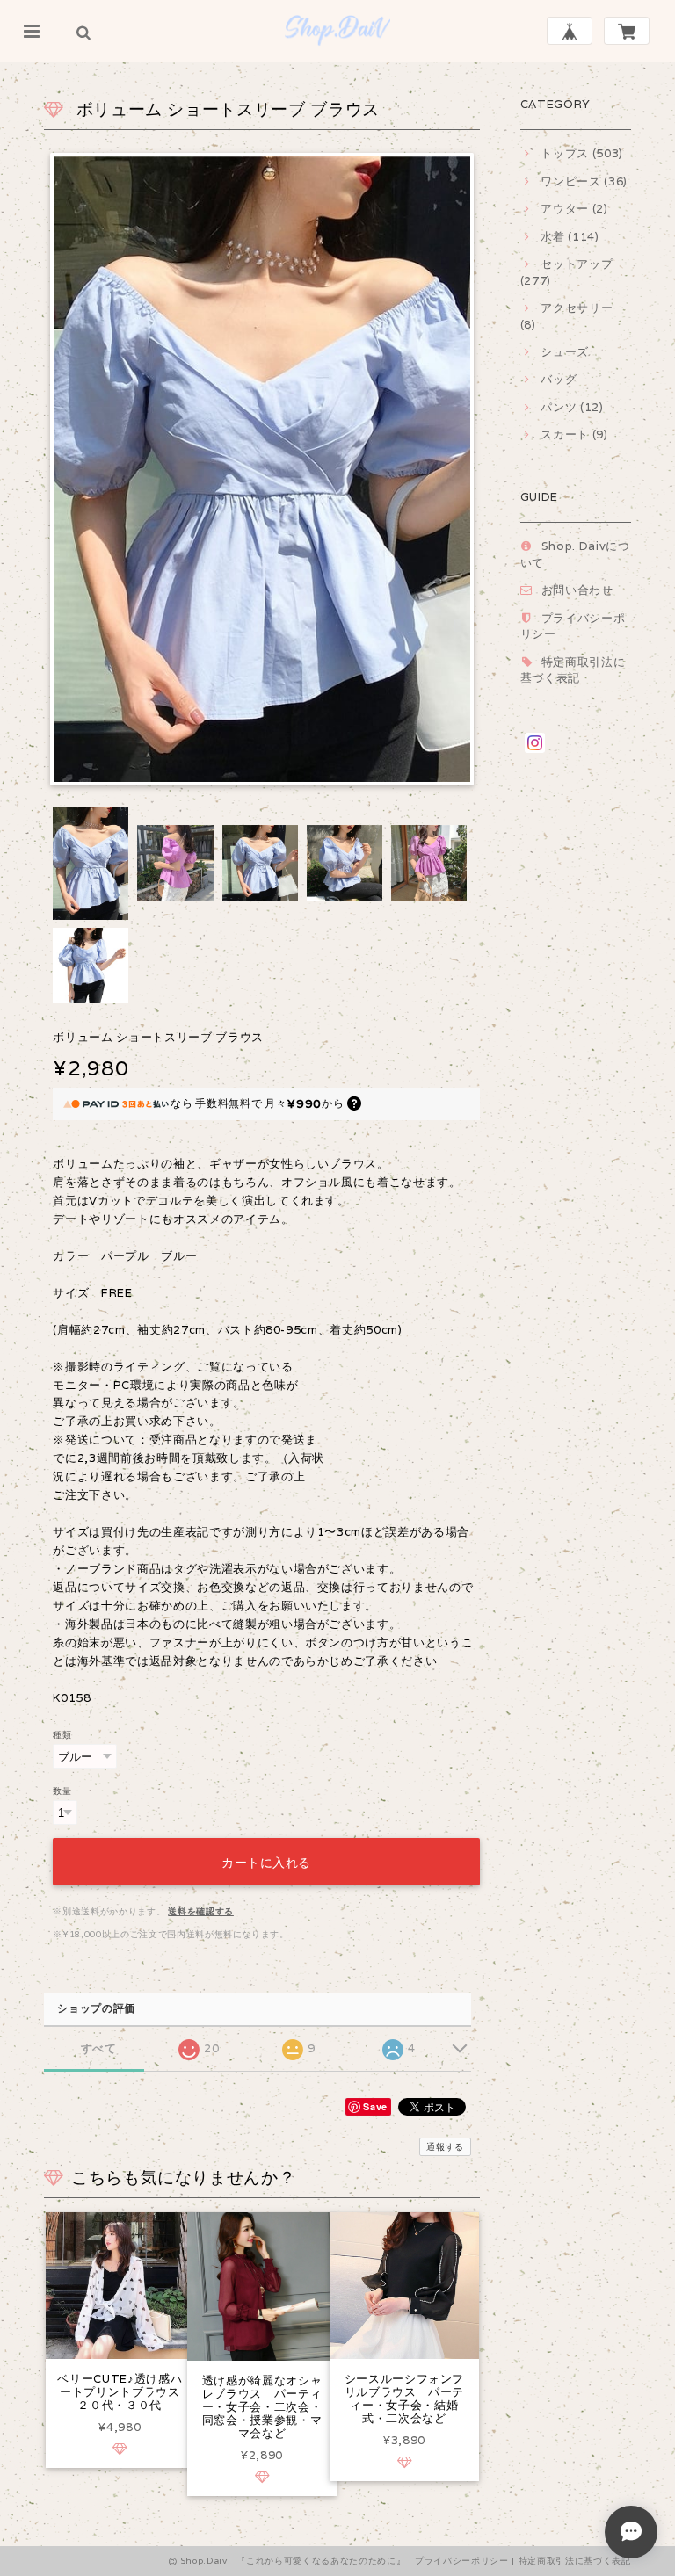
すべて (99, 2048)
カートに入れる (266, 1861)
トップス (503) (582, 153)
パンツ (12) (572, 407)
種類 (62, 1734)
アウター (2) (574, 209)
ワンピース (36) (584, 181)
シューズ (565, 352)
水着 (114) (570, 237)
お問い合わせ (577, 590)
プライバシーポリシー (462, 2561)
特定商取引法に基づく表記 (573, 670)
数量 (62, 1791)
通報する (445, 2147)
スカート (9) (574, 434)
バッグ (559, 379)
